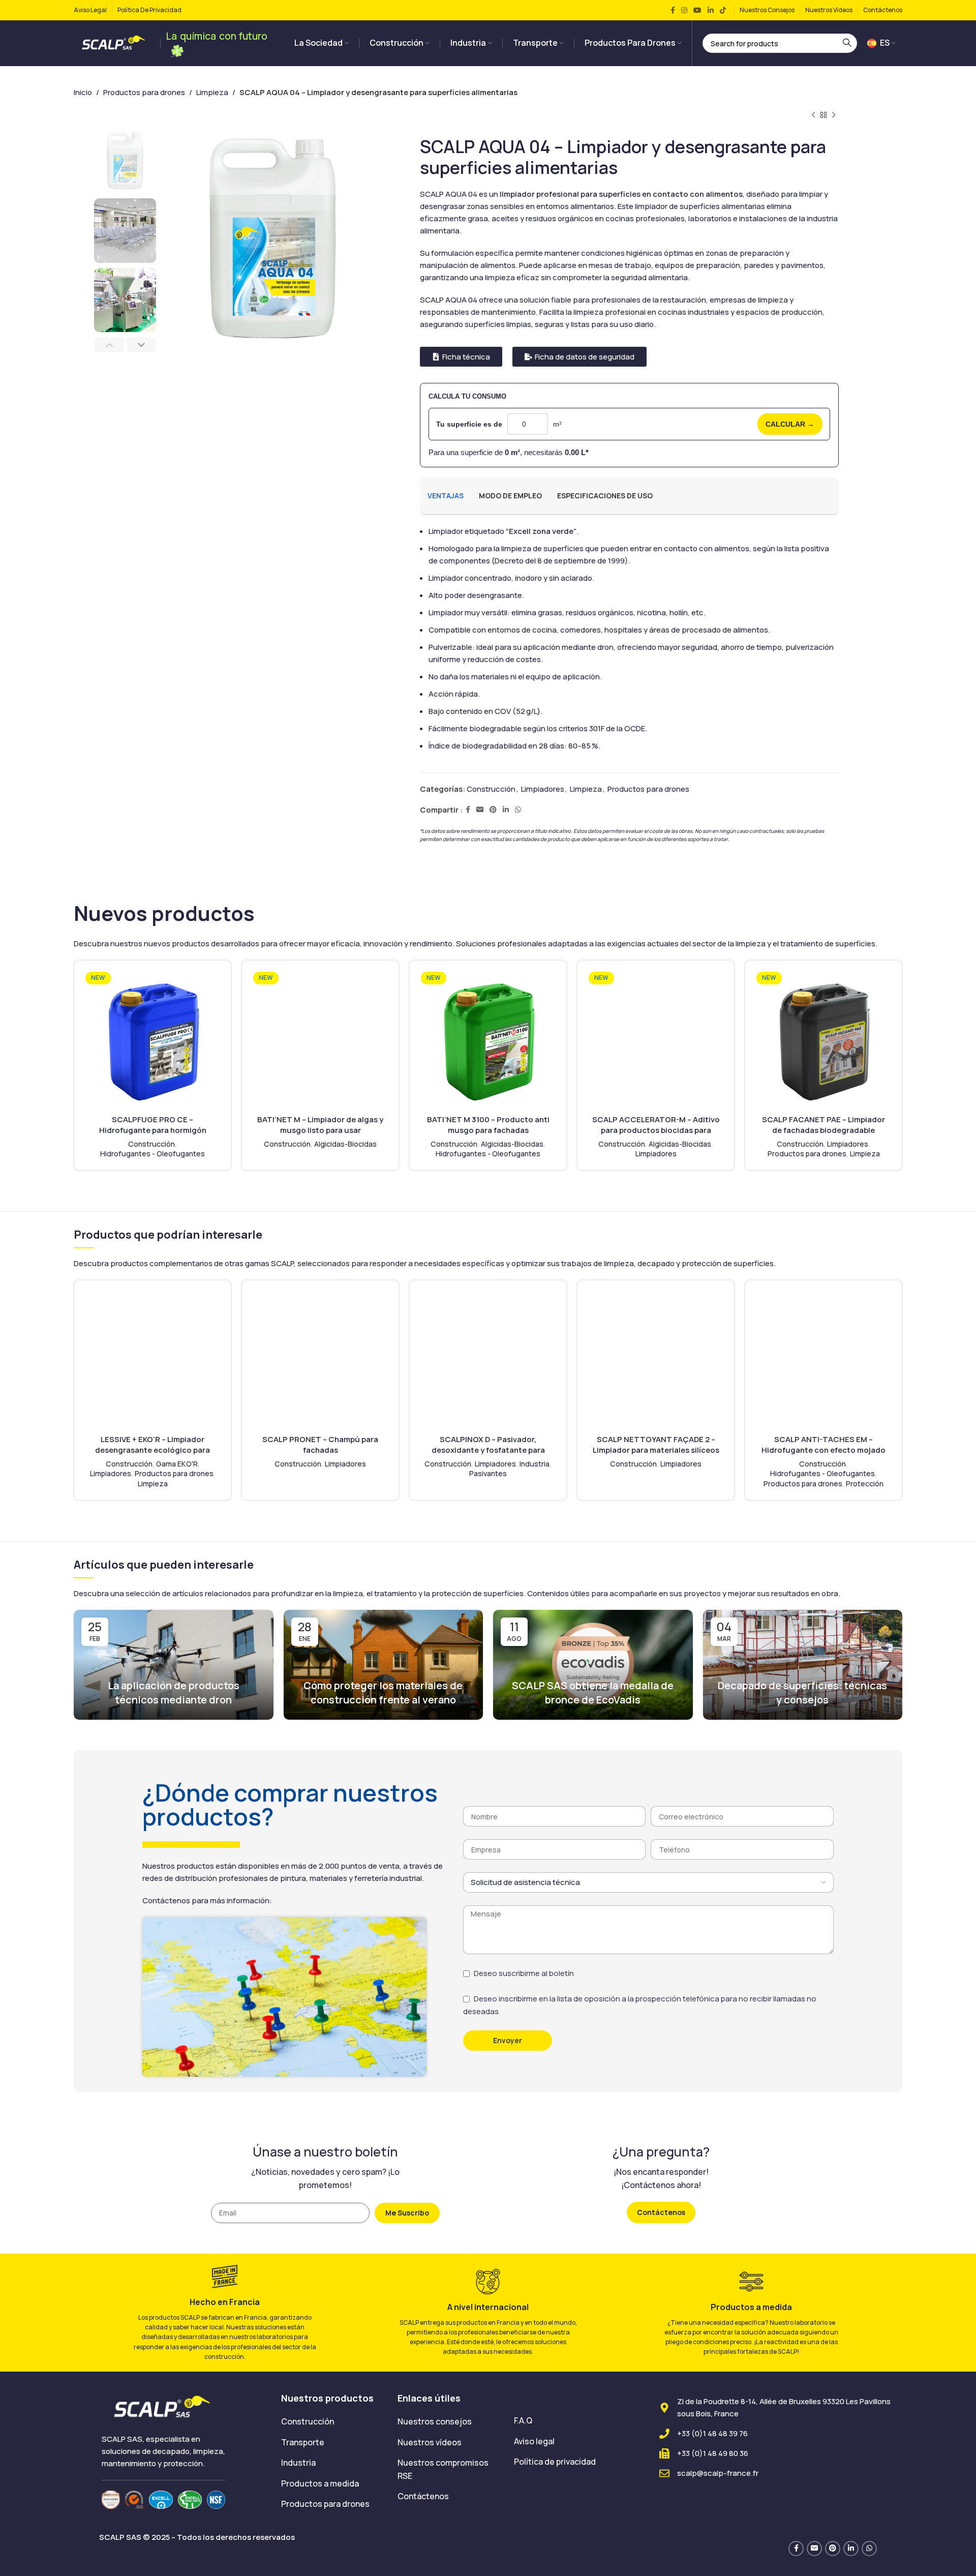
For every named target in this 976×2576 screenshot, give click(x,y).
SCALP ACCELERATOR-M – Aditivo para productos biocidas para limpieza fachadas (656, 1130)
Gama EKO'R (177, 1464)
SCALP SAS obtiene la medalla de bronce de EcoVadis (593, 1693)
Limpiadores (543, 789)
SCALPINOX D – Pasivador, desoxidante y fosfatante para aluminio (488, 1450)
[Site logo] (114, 42)
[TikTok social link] (723, 10)
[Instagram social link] (684, 10)
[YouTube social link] (697, 10)
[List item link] (332, 2422)
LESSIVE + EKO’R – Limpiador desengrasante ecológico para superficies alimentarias (152, 1450)
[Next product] (834, 115)
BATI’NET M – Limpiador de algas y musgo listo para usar (320, 1125)
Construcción (491, 789)
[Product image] (152, 1039)
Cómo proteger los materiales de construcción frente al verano (383, 1693)
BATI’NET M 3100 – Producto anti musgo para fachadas (488, 1125)
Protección (865, 1484)
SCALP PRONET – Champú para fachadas (320, 1445)
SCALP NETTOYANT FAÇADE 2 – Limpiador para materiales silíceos (656, 1445)
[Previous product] (813, 115)
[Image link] (163, 2407)
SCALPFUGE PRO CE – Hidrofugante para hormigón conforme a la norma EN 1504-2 (153, 1130)
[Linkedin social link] (711, 10)
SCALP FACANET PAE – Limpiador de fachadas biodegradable (823, 1125)
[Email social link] (480, 810)
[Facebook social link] (673, 10)
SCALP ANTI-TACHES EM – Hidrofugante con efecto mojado (823, 1445)
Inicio (83, 92)
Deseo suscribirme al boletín (524, 1973)
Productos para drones (144, 92)
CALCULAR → (790, 424)
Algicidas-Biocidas (345, 1144)
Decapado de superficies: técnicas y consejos (802, 1693)
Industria (535, 1464)
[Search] (847, 43)
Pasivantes (488, 1473)
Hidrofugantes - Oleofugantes (152, 1154)
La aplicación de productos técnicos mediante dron (174, 1693)
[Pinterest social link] (493, 810)
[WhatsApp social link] (518, 810)
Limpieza (212, 92)
